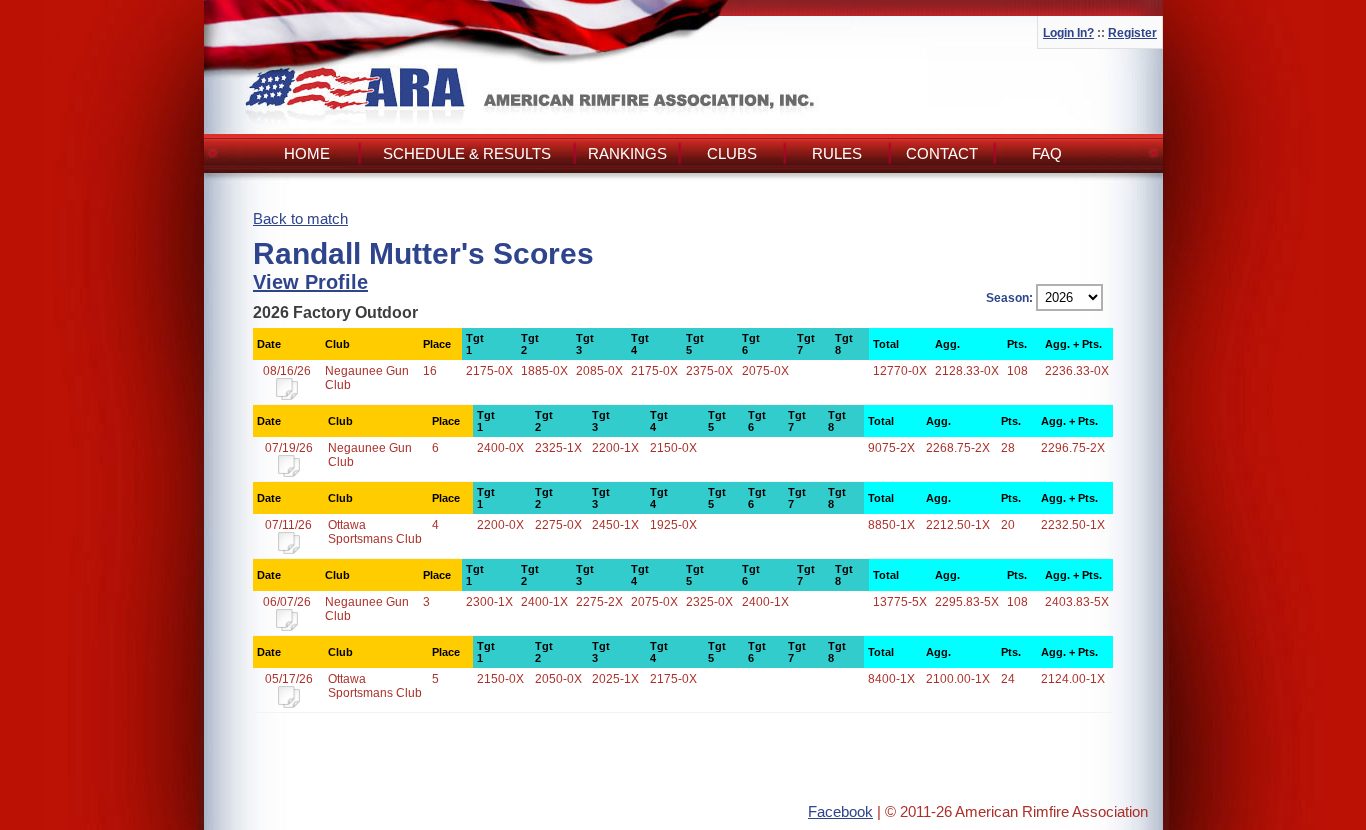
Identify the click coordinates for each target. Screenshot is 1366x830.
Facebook (840, 811)
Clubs (732, 153)
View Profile (310, 282)
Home (307, 153)
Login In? (1068, 33)
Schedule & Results (467, 153)
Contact (942, 153)
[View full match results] (287, 396)
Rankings (627, 153)
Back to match (300, 218)
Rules (837, 153)
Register (1132, 33)
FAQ (1047, 153)
